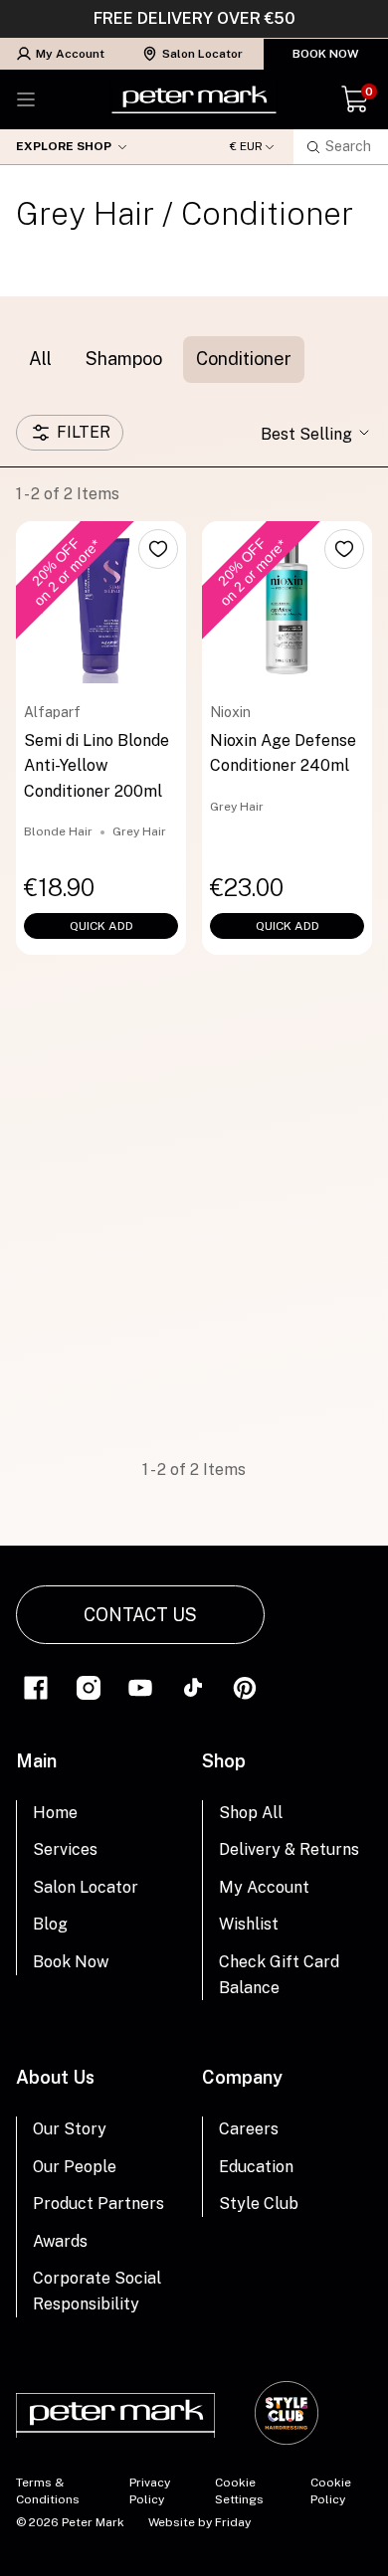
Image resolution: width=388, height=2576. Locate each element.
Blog (50, 1924)
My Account (70, 54)
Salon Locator (202, 54)
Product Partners (98, 2204)
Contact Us (140, 1615)
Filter (84, 432)
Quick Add (101, 926)
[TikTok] (193, 1686)
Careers (249, 2129)
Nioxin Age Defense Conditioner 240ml (283, 753)
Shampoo (124, 359)
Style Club (259, 2204)
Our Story (70, 2129)
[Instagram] (89, 1686)
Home (55, 1813)
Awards (60, 2241)
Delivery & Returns (289, 1849)
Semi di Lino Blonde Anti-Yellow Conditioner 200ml (97, 766)
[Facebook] (36, 1686)
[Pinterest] (245, 1686)
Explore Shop (64, 146)
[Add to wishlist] (158, 549)
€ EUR (246, 147)
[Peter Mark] (194, 99)
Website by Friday (199, 2522)
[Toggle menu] (26, 99)
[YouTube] (140, 1686)
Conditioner (244, 359)
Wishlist (249, 1924)
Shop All (251, 1813)
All (40, 359)
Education (256, 2167)
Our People (75, 2167)
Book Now (326, 54)
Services (65, 1849)
